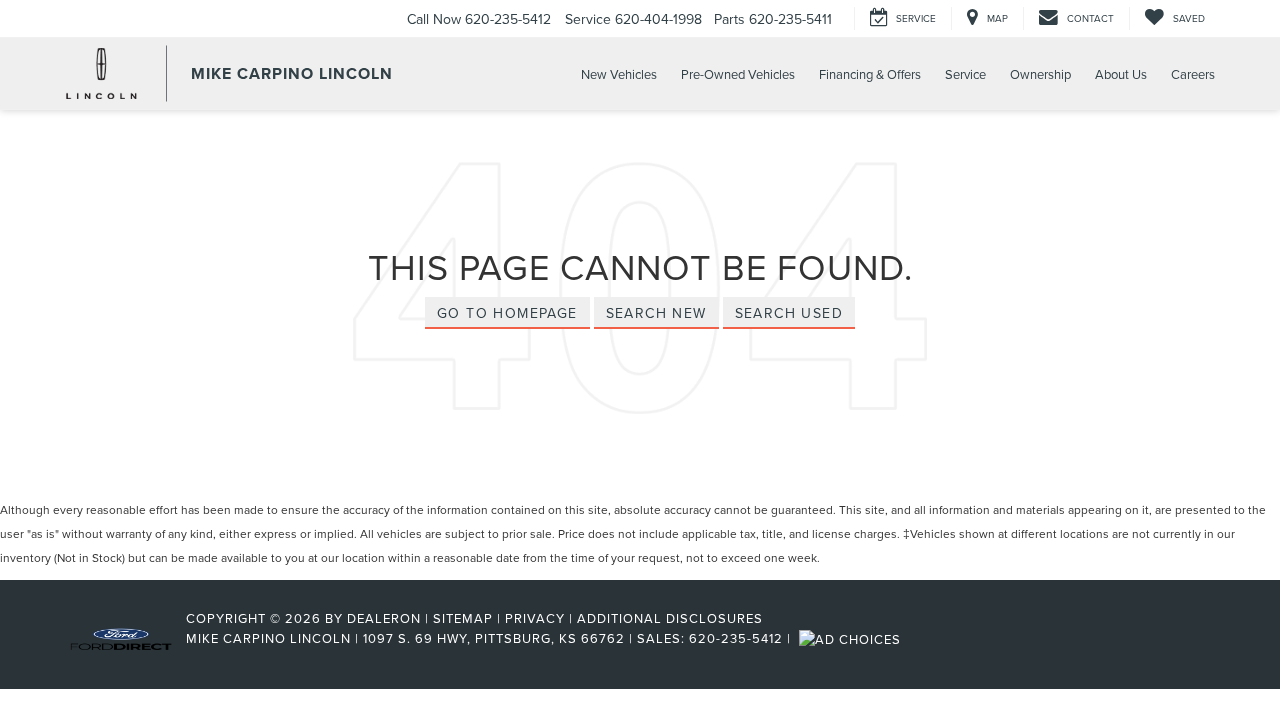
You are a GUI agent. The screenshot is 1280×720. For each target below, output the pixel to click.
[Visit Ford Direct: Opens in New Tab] (852, 638)
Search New (656, 313)
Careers (1193, 74)
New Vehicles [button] (619, 74)
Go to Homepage (507, 313)
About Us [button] (1121, 74)
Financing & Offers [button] (870, 74)
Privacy (535, 618)
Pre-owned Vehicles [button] (738, 74)
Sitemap (463, 618)
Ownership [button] (1040, 74)
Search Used (789, 313)
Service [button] (965, 74)
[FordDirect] (121, 638)
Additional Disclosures (670, 618)
